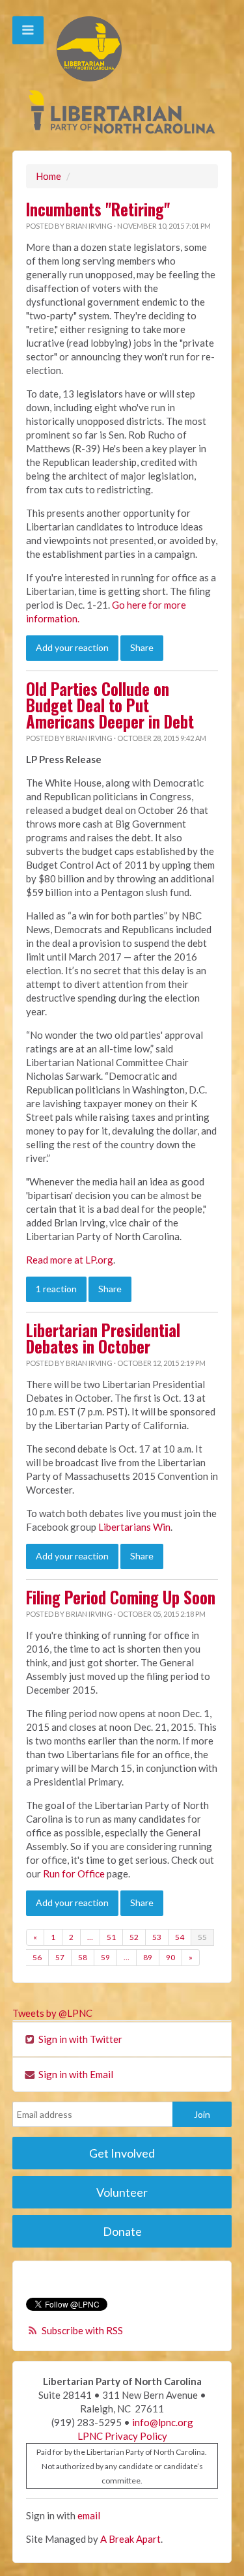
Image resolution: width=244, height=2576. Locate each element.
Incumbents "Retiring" (98, 209)
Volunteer (122, 2192)
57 (60, 1957)
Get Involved (122, 2153)
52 (134, 1937)
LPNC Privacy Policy (122, 2436)
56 (37, 1957)
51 (111, 1937)
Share (142, 647)
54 (180, 1937)
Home (48, 176)
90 (170, 1957)
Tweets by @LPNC (52, 2013)
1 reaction (56, 1289)
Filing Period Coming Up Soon (121, 1597)
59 (105, 1957)
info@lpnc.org (163, 2422)
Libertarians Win (134, 1527)
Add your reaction (72, 647)
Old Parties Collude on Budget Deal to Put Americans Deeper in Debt (110, 705)
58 (83, 1957)
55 (202, 1937)
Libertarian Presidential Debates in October (103, 1338)
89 (148, 1957)
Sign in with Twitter (79, 2039)
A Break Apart (130, 2539)
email (89, 2515)
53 (157, 1937)
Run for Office (74, 1874)
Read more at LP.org (70, 1260)
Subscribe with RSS (82, 2330)
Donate (122, 2231)
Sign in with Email (75, 2074)
